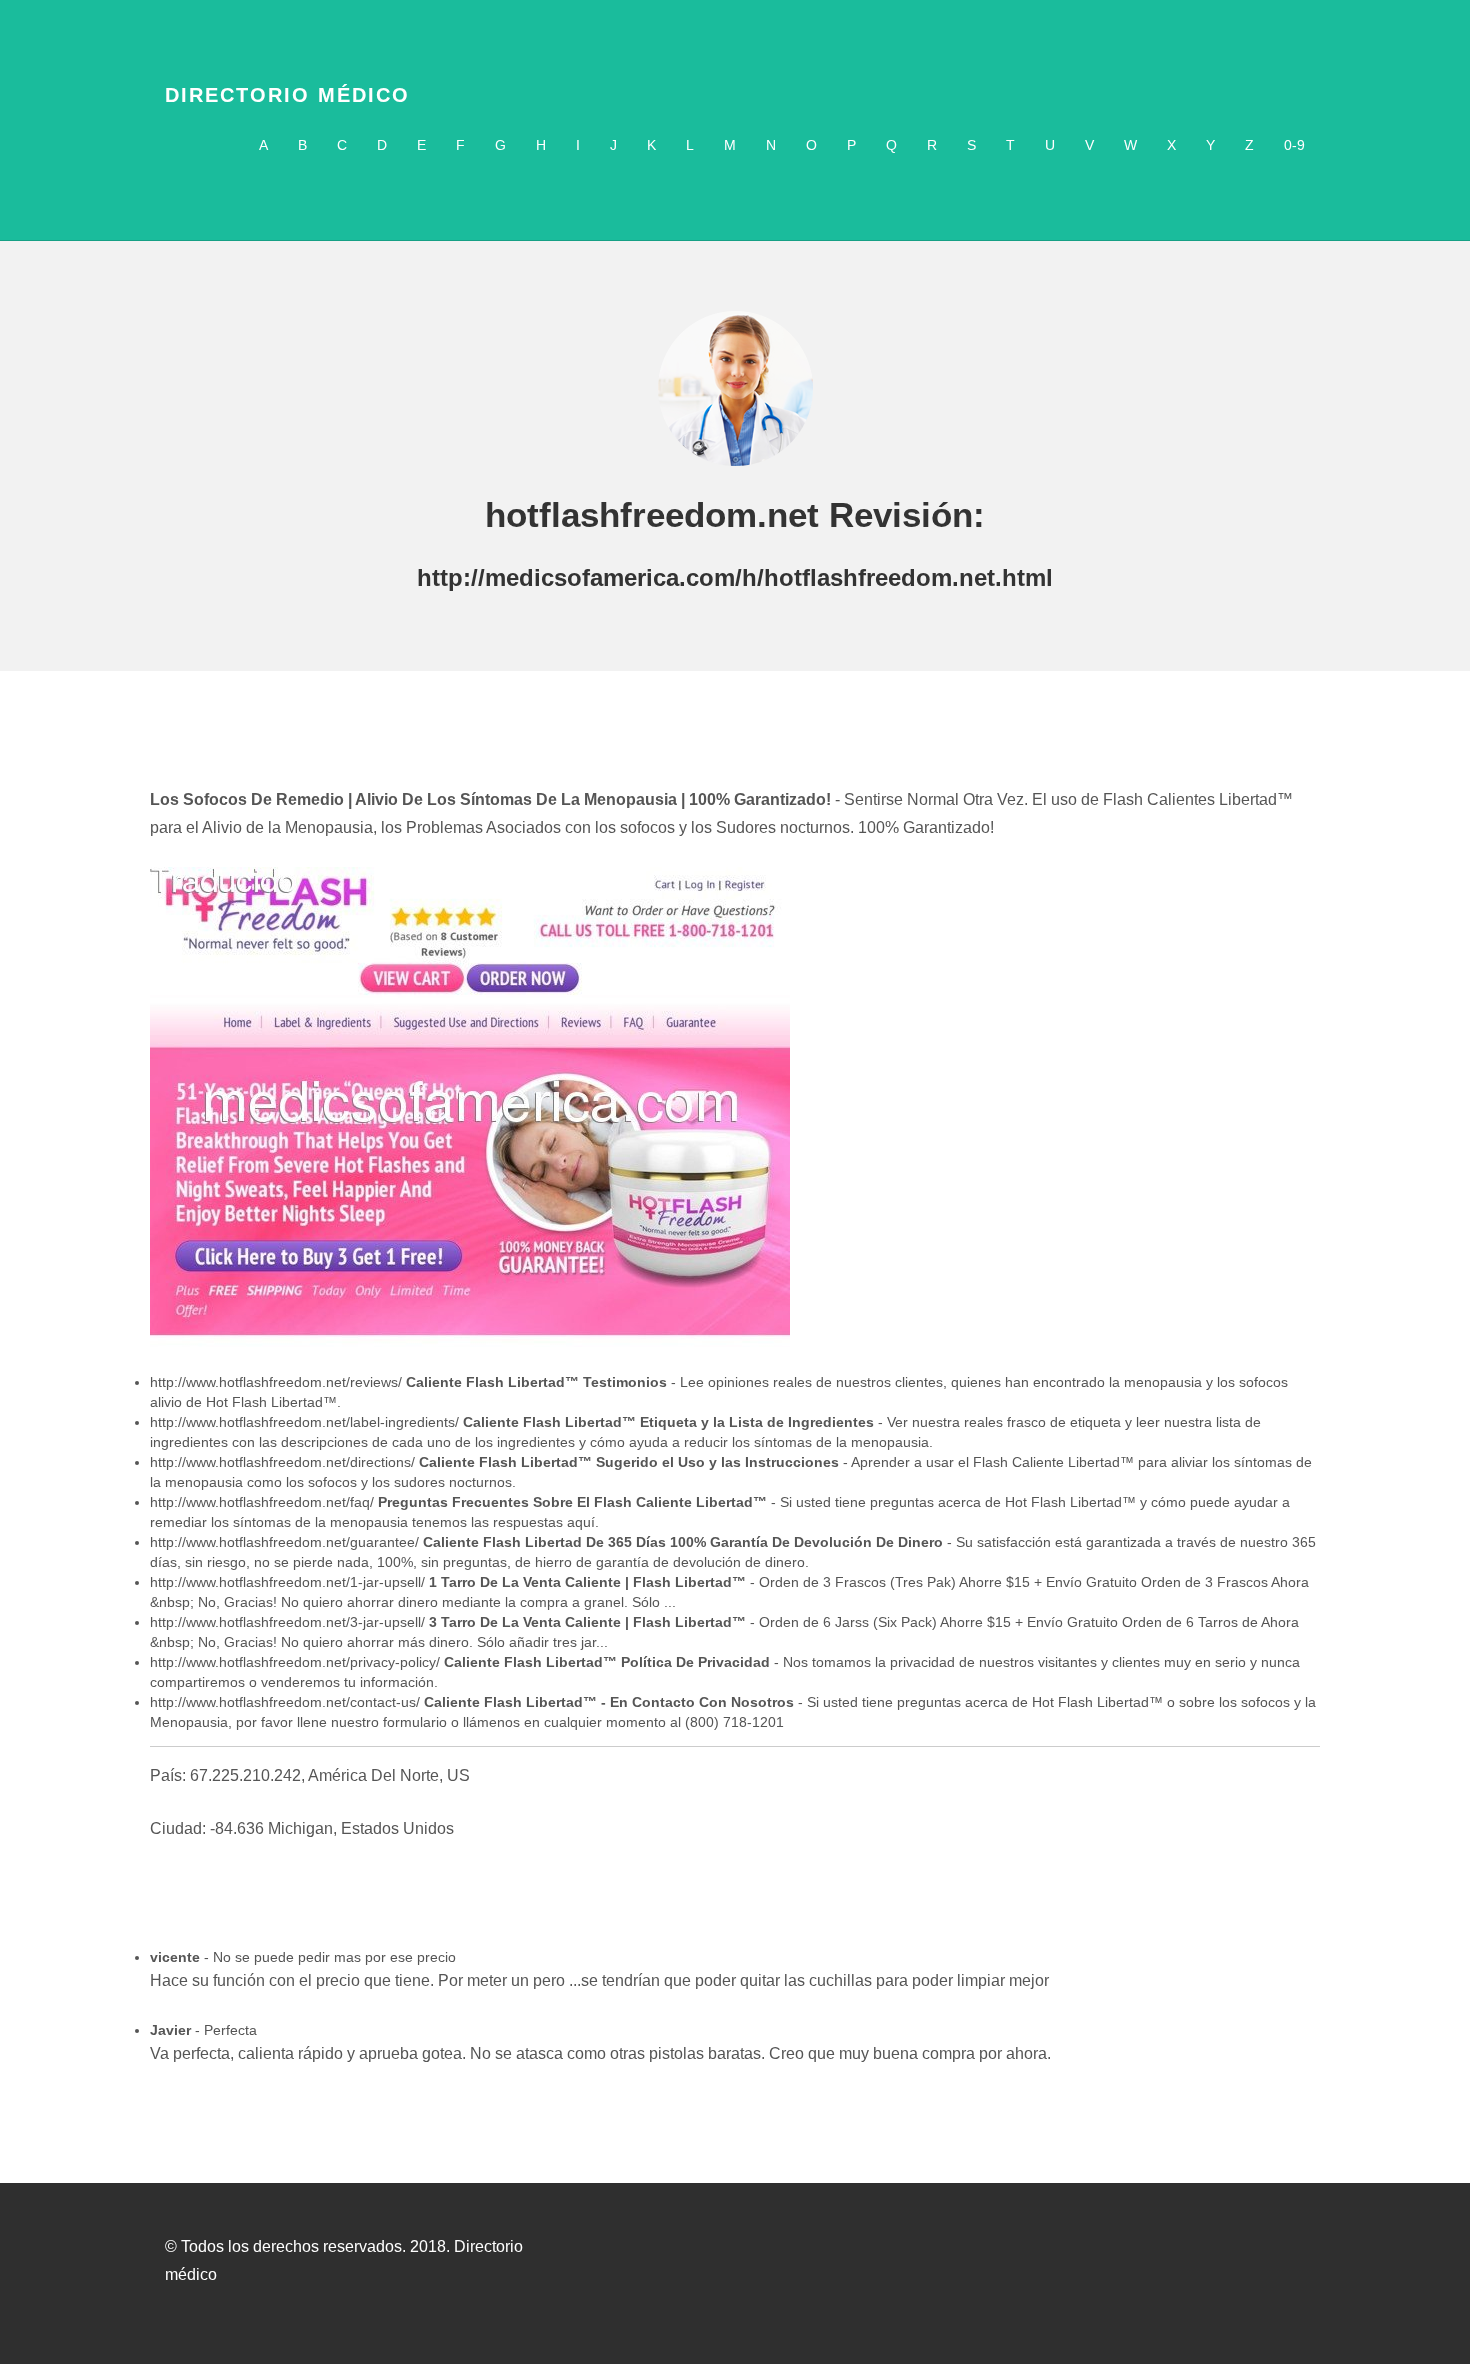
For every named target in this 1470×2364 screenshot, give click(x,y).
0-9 (1294, 145)
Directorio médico (287, 95)
